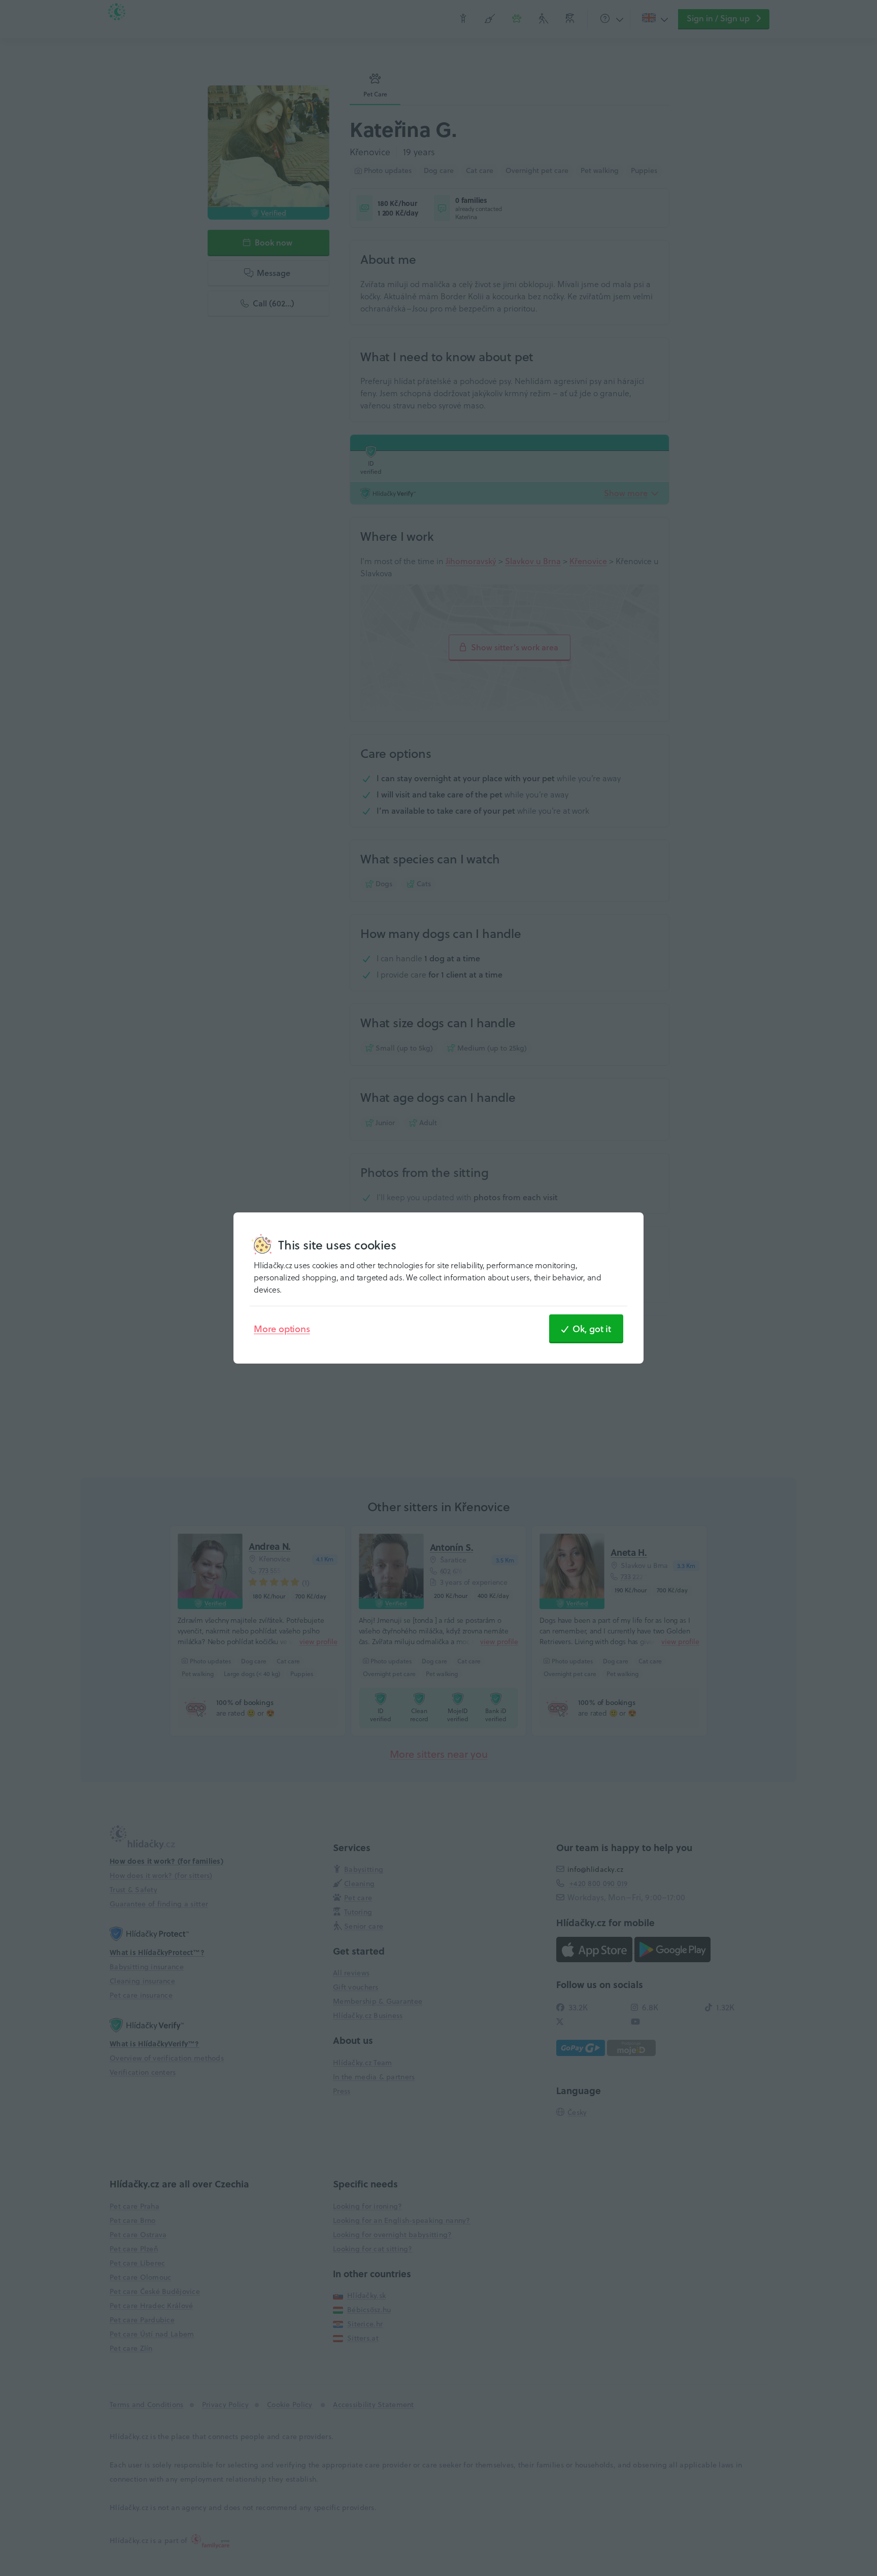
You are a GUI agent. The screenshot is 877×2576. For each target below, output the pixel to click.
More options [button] (282, 1329)
